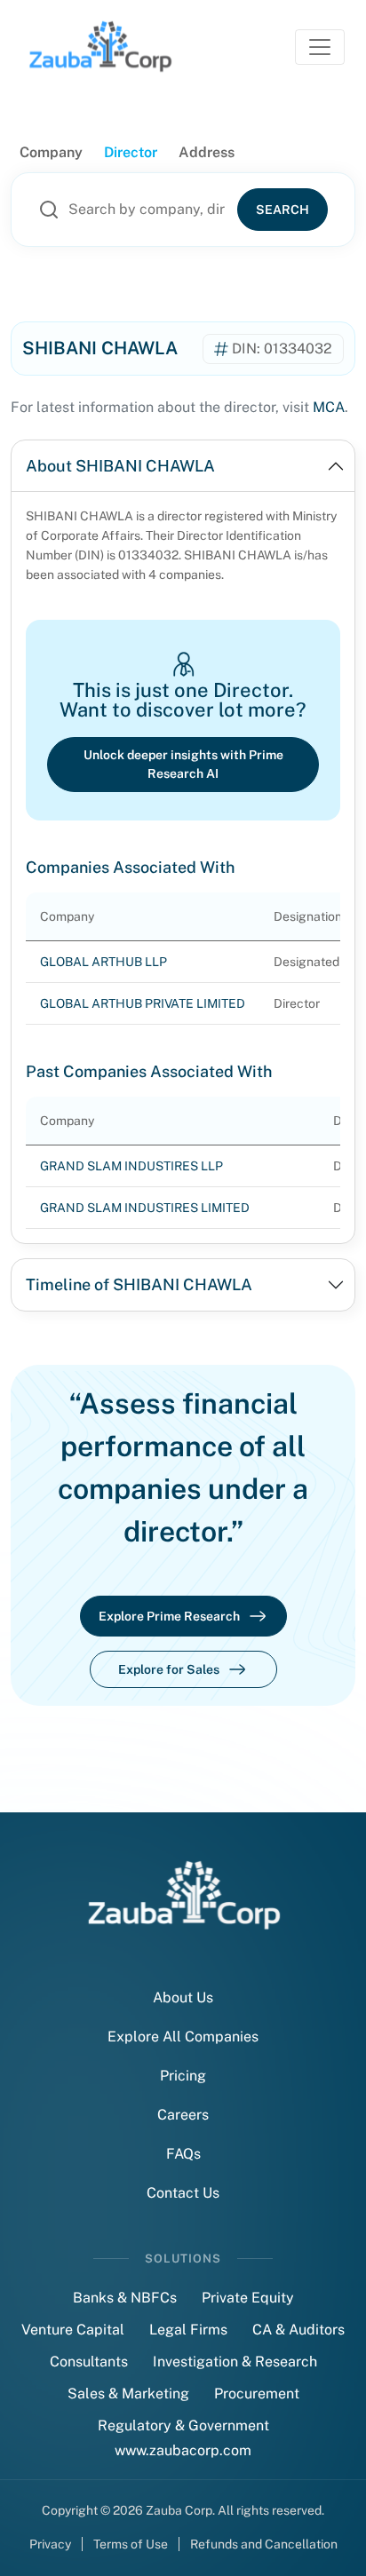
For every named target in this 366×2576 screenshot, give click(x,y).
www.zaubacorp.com (183, 2450)
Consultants (89, 2362)
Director (131, 152)
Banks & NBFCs (125, 2298)
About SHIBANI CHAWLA (120, 466)
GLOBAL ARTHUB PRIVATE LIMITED (143, 1003)
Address (207, 152)
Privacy (50, 2544)
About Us (183, 1997)
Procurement (257, 2394)
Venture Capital (73, 2330)
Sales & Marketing (128, 2394)
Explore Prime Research (169, 1616)
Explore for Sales (169, 1669)
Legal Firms (188, 2330)
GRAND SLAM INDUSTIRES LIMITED (145, 1208)
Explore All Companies (183, 2037)
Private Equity (248, 2298)
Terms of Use (131, 2544)
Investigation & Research (235, 2362)
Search (282, 210)
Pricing (183, 2076)
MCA (329, 407)
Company (51, 152)
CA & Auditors (298, 2330)
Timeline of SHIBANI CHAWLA (139, 1284)
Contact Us (183, 2193)
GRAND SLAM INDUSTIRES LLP (131, 1166)
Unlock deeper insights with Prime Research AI (183, 764)
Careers (183, 2115)
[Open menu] (320, 47)
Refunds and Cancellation (264, 2544)
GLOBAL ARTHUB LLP (103, 962)
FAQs (183, 2154)
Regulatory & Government (183, 2425)
